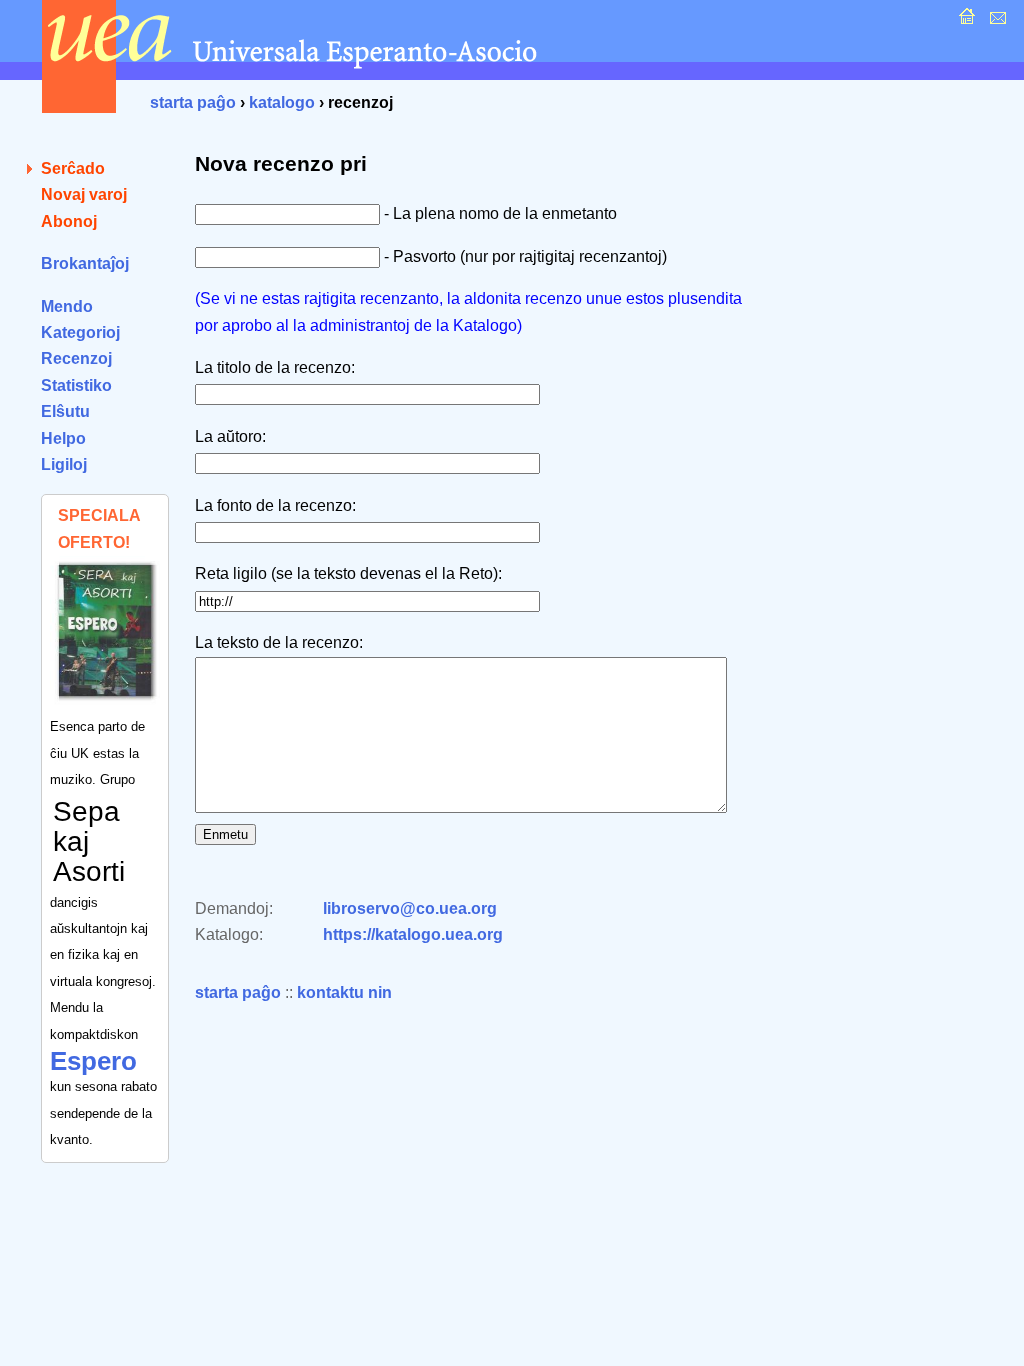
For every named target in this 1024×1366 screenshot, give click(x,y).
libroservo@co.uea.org (410, 908)
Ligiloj (64, 464)
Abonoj (69, 221)
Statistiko (76, 385)
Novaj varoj (84, 194)
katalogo (282, 102)
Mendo (67, 306)
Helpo (63, 438)
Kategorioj (80, 332)
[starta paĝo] (964, 21)
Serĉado (73, 168)
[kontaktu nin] (995, 21)
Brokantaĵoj (85, 263)
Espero (93, 1061)
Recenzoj (76, 358)
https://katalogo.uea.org (413, 934)
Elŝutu (65, 411)
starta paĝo (193, 102)
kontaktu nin (344, 992)
